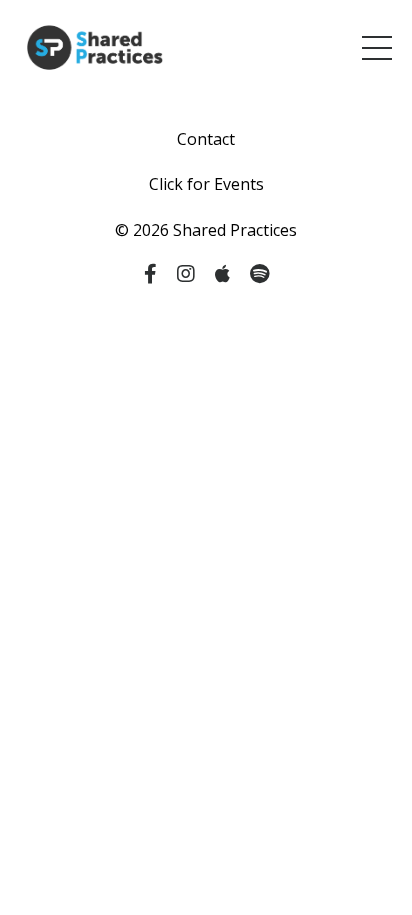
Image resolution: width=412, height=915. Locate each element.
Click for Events (206, 184)
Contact (206, 139)
